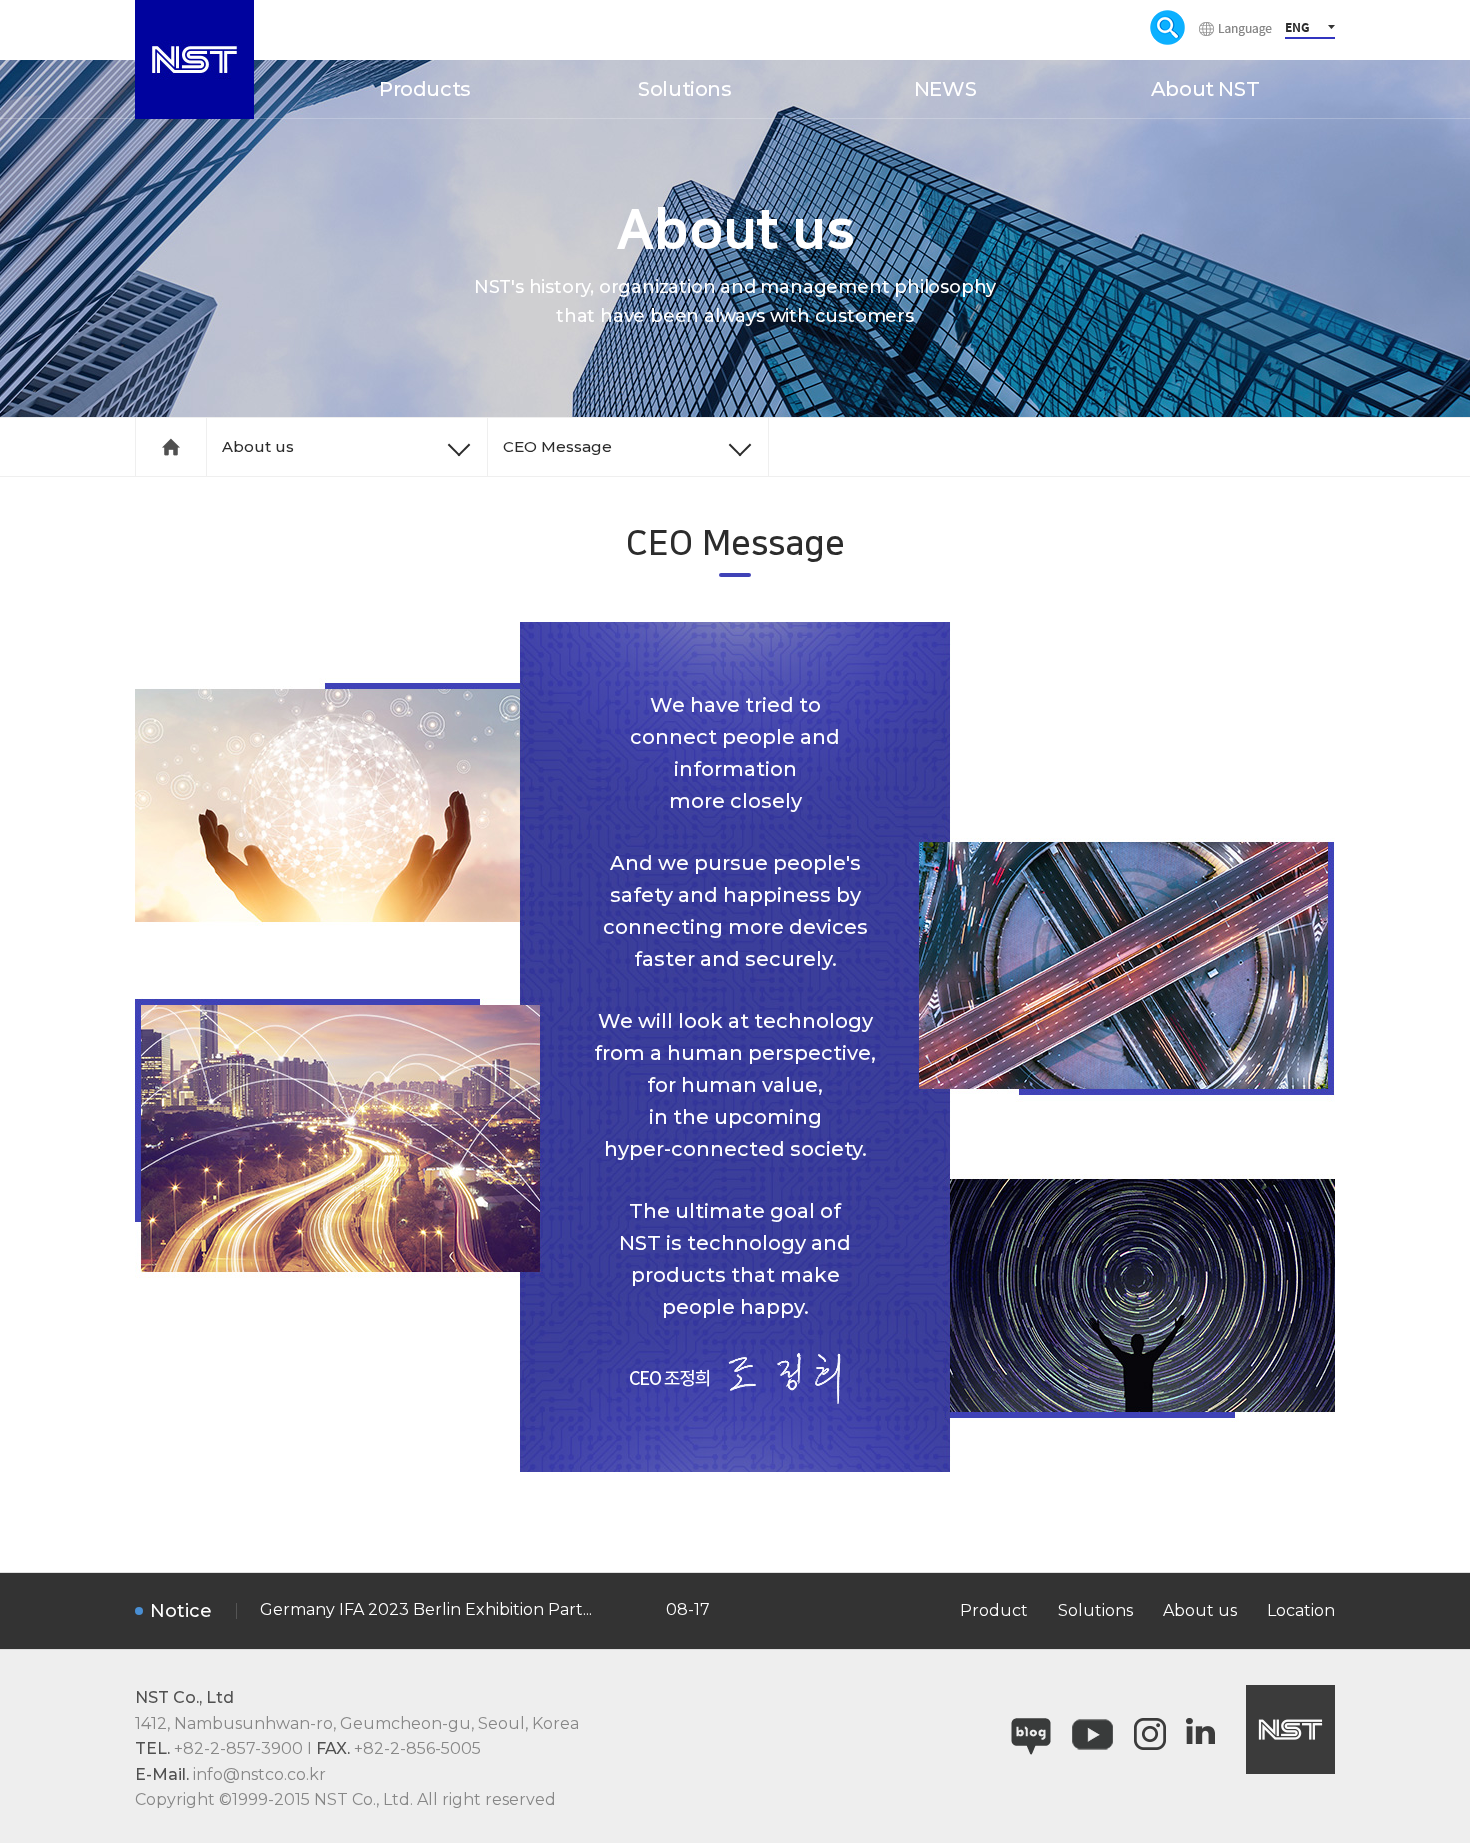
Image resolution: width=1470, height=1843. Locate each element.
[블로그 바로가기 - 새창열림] (1031, 1729)
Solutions (684, 89)
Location (1301, 1610)
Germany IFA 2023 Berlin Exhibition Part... (426, 1609)
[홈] (171, 447)
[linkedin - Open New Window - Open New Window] (1200, 1729)
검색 (1167, 27)
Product (994, 1610)
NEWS (945, 89)
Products (425, 89)
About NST (1205, 89)
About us (258, 446)
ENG (1297, 27)
